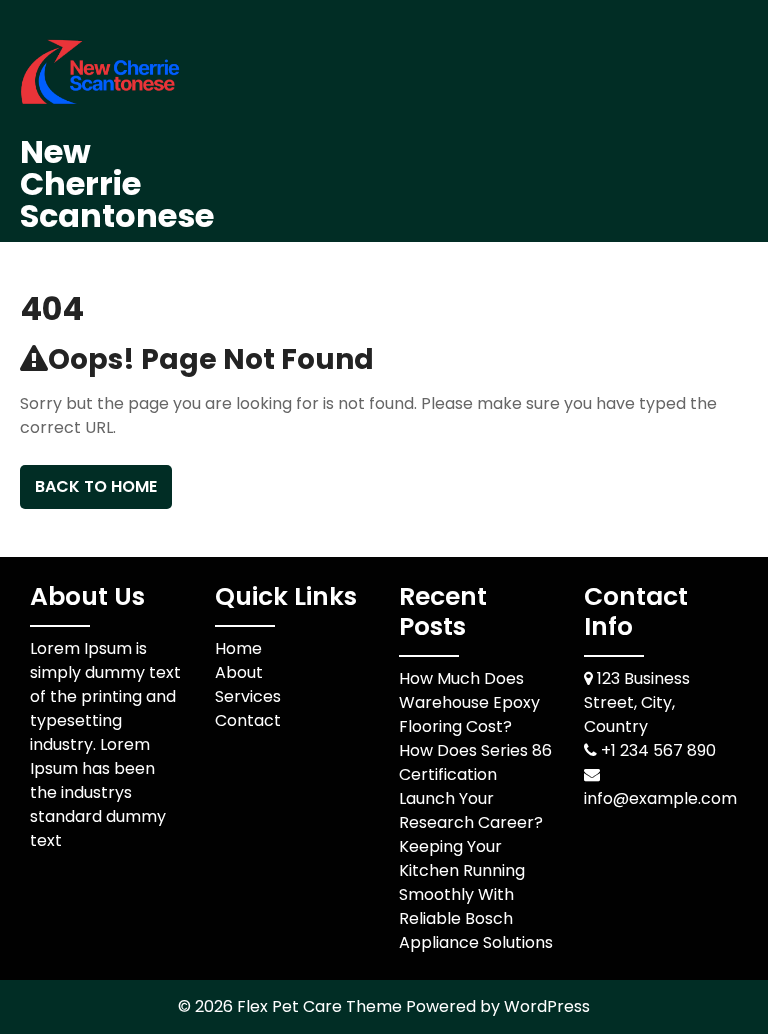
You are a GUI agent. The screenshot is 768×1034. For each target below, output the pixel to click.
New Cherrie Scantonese (117, 183)
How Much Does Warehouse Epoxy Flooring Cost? (469, 702)
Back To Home (96, 486)
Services (248, 696)
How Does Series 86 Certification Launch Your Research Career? (475, 786)
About (239, 672)
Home (238, 648)
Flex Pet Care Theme (321, 1006)
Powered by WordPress (498, 1006)
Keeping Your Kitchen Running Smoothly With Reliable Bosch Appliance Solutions (476, 894)
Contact (248, 720)
